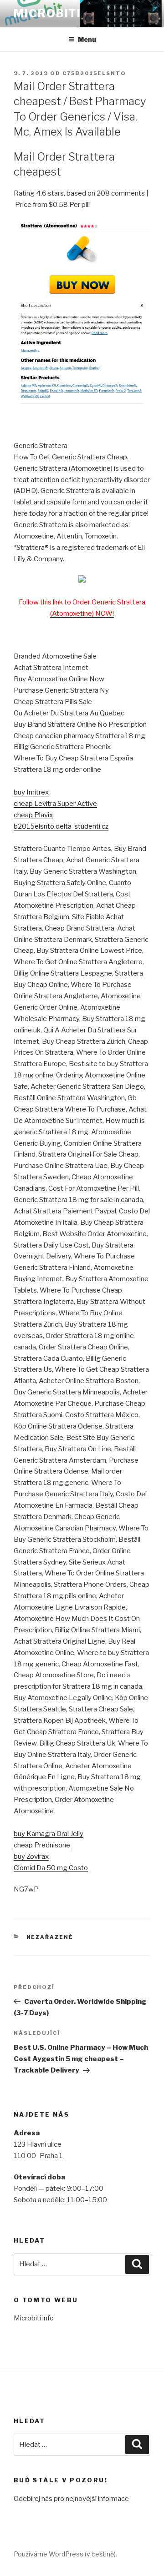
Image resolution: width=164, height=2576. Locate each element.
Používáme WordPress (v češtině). (65, 2554)
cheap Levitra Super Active (55, 804)
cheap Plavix (33, 815)
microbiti (47, 13)
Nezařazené (50, 1937)
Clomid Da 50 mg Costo (51, 1868)
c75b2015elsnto (94, 73)
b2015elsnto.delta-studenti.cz (61, 826)
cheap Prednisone (42, 1845)
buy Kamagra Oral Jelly (49, 1834)
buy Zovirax (31, 1857)
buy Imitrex (31, 792)
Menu (87, 39)
